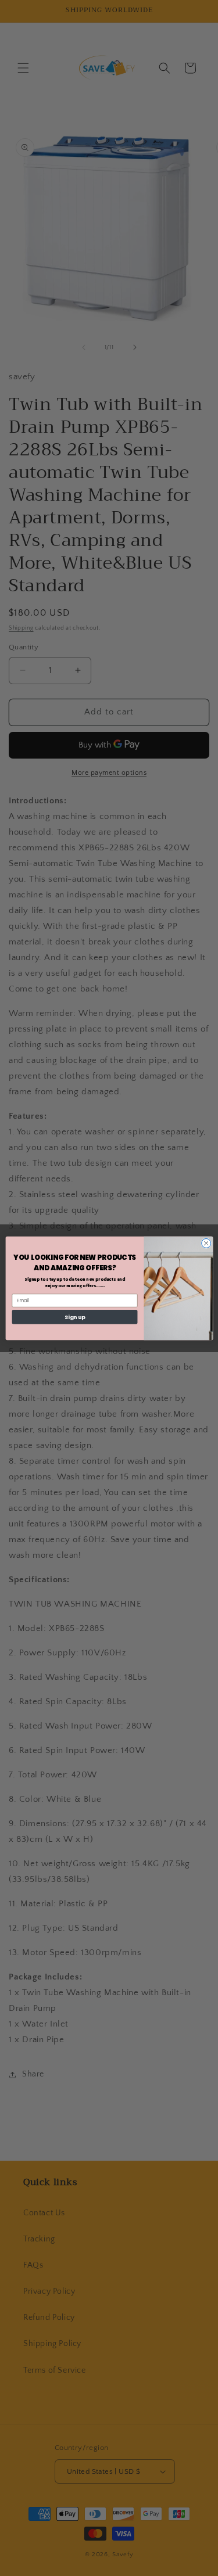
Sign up (74, 1316)
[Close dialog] (206, 1243)
